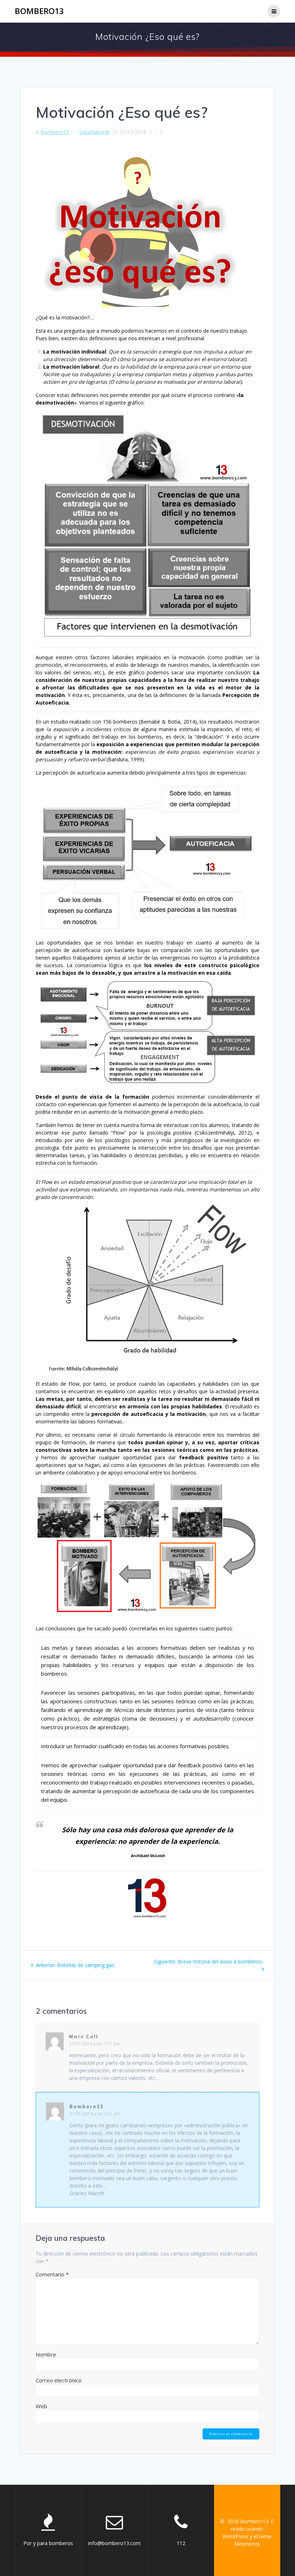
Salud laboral (94, 132)
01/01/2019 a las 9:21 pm (95, 2114)
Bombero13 (39, 11)
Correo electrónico (59, 2380)
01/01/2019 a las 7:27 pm (95, 2044)
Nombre (46, 2354)
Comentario (52, 2274)
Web (41, 2406)
